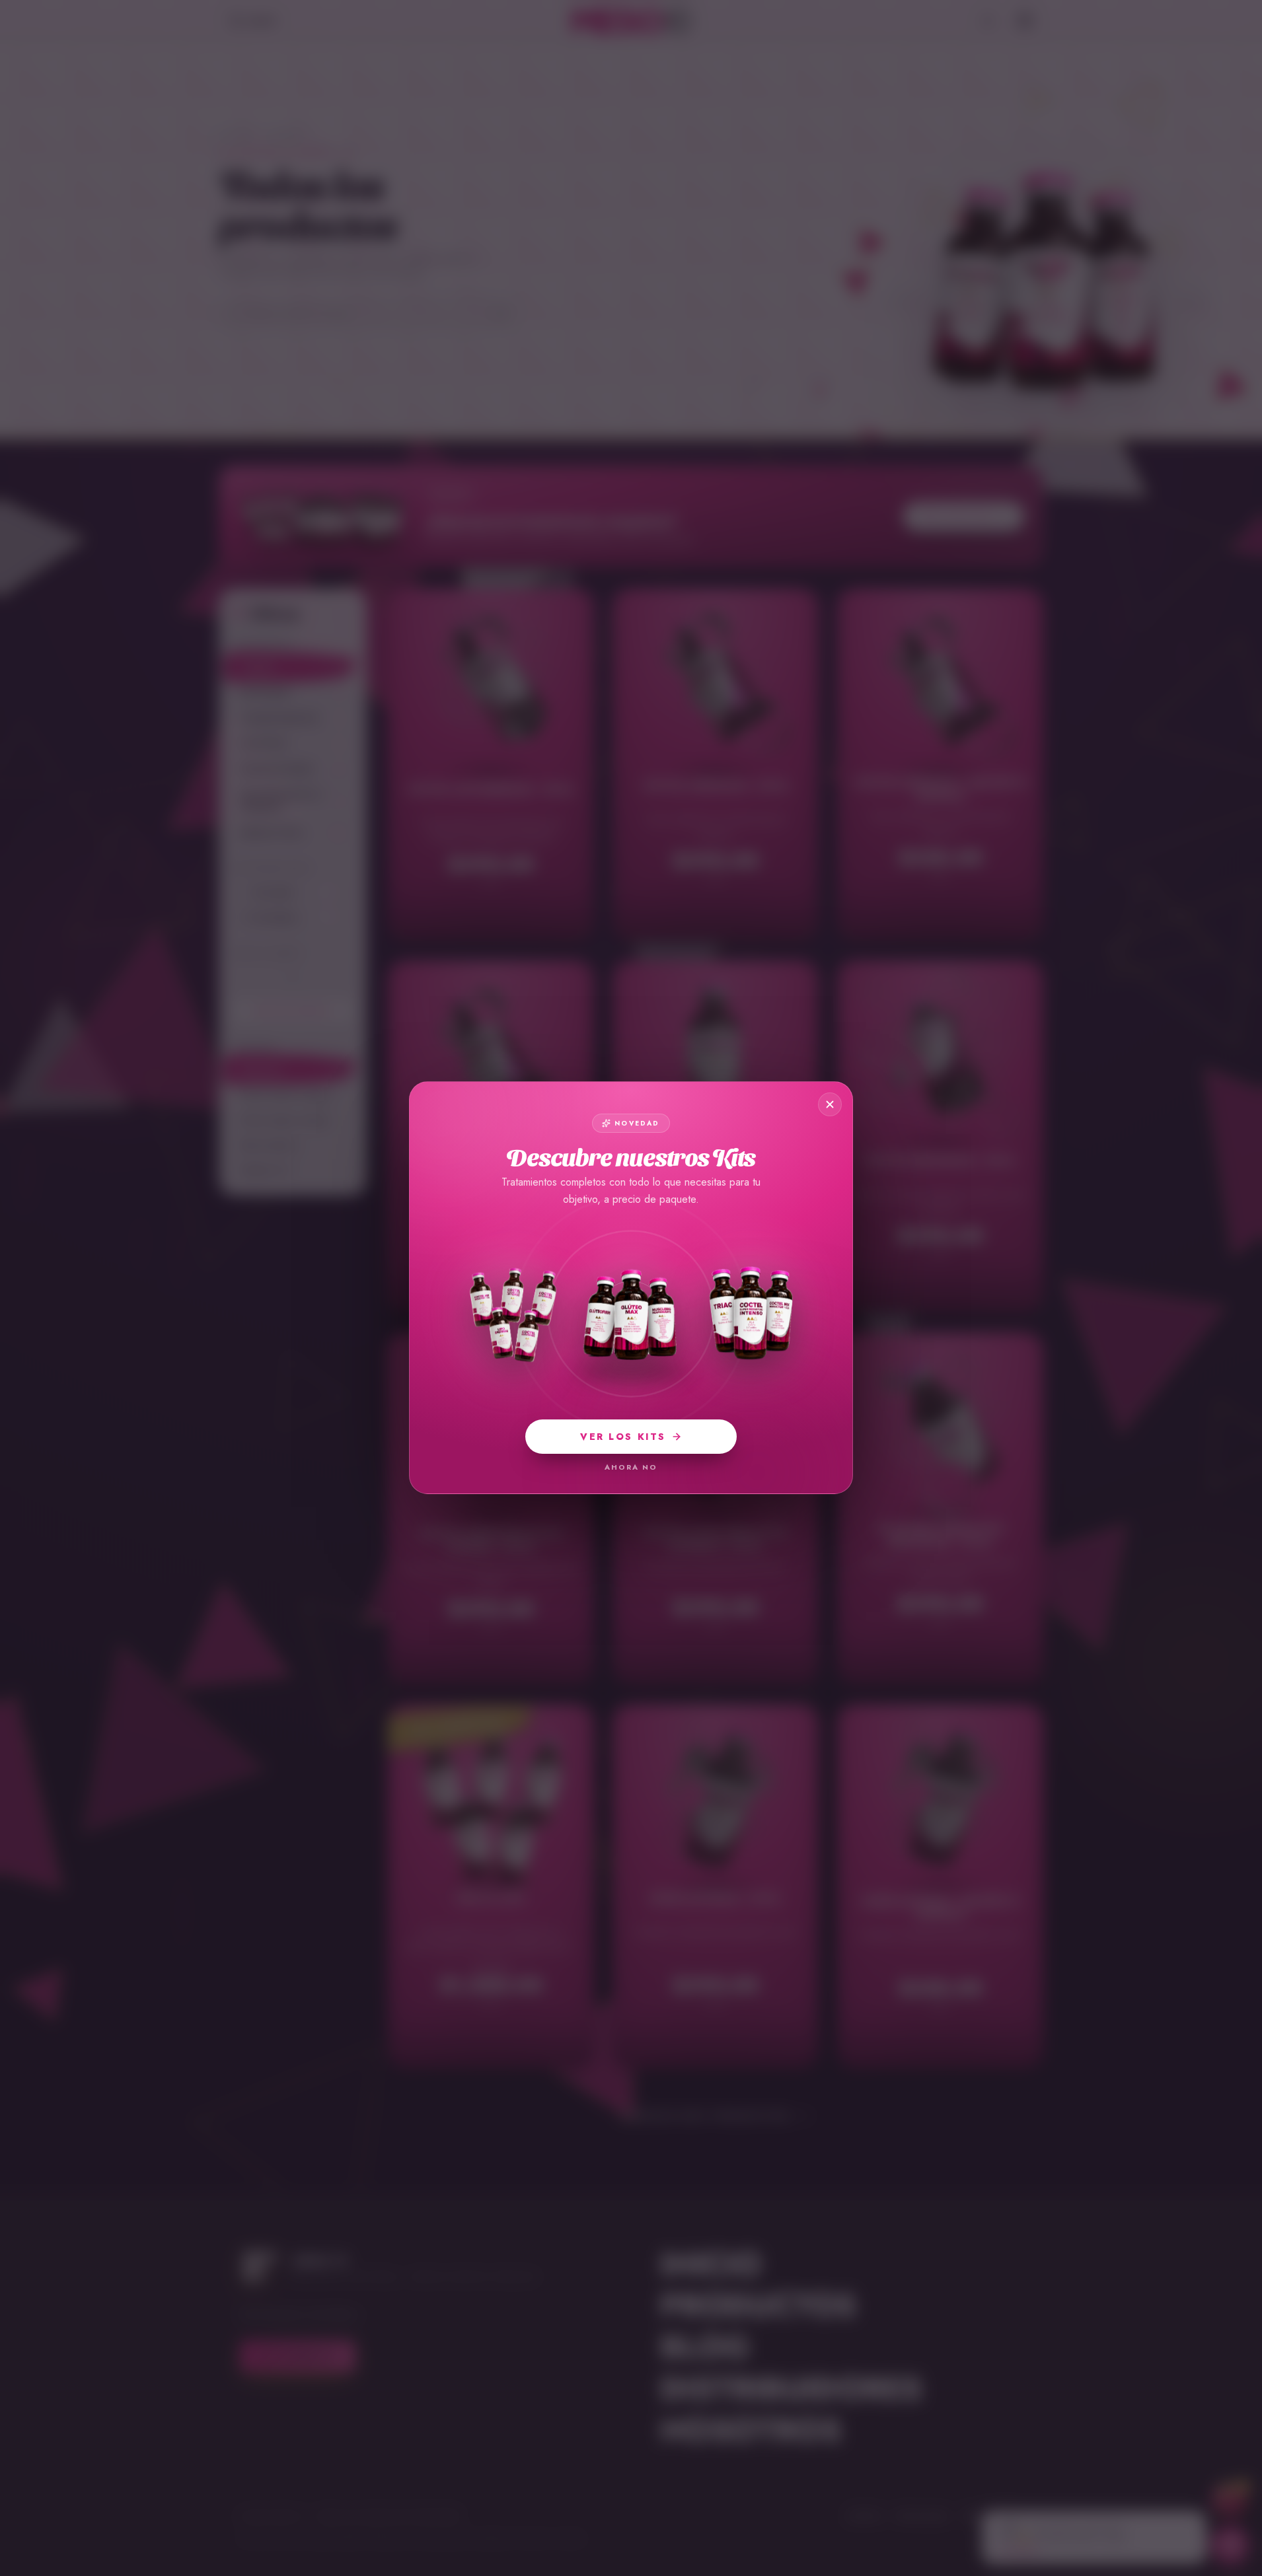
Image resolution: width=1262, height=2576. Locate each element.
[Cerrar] (830, 1104)
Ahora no (631, 1467)
